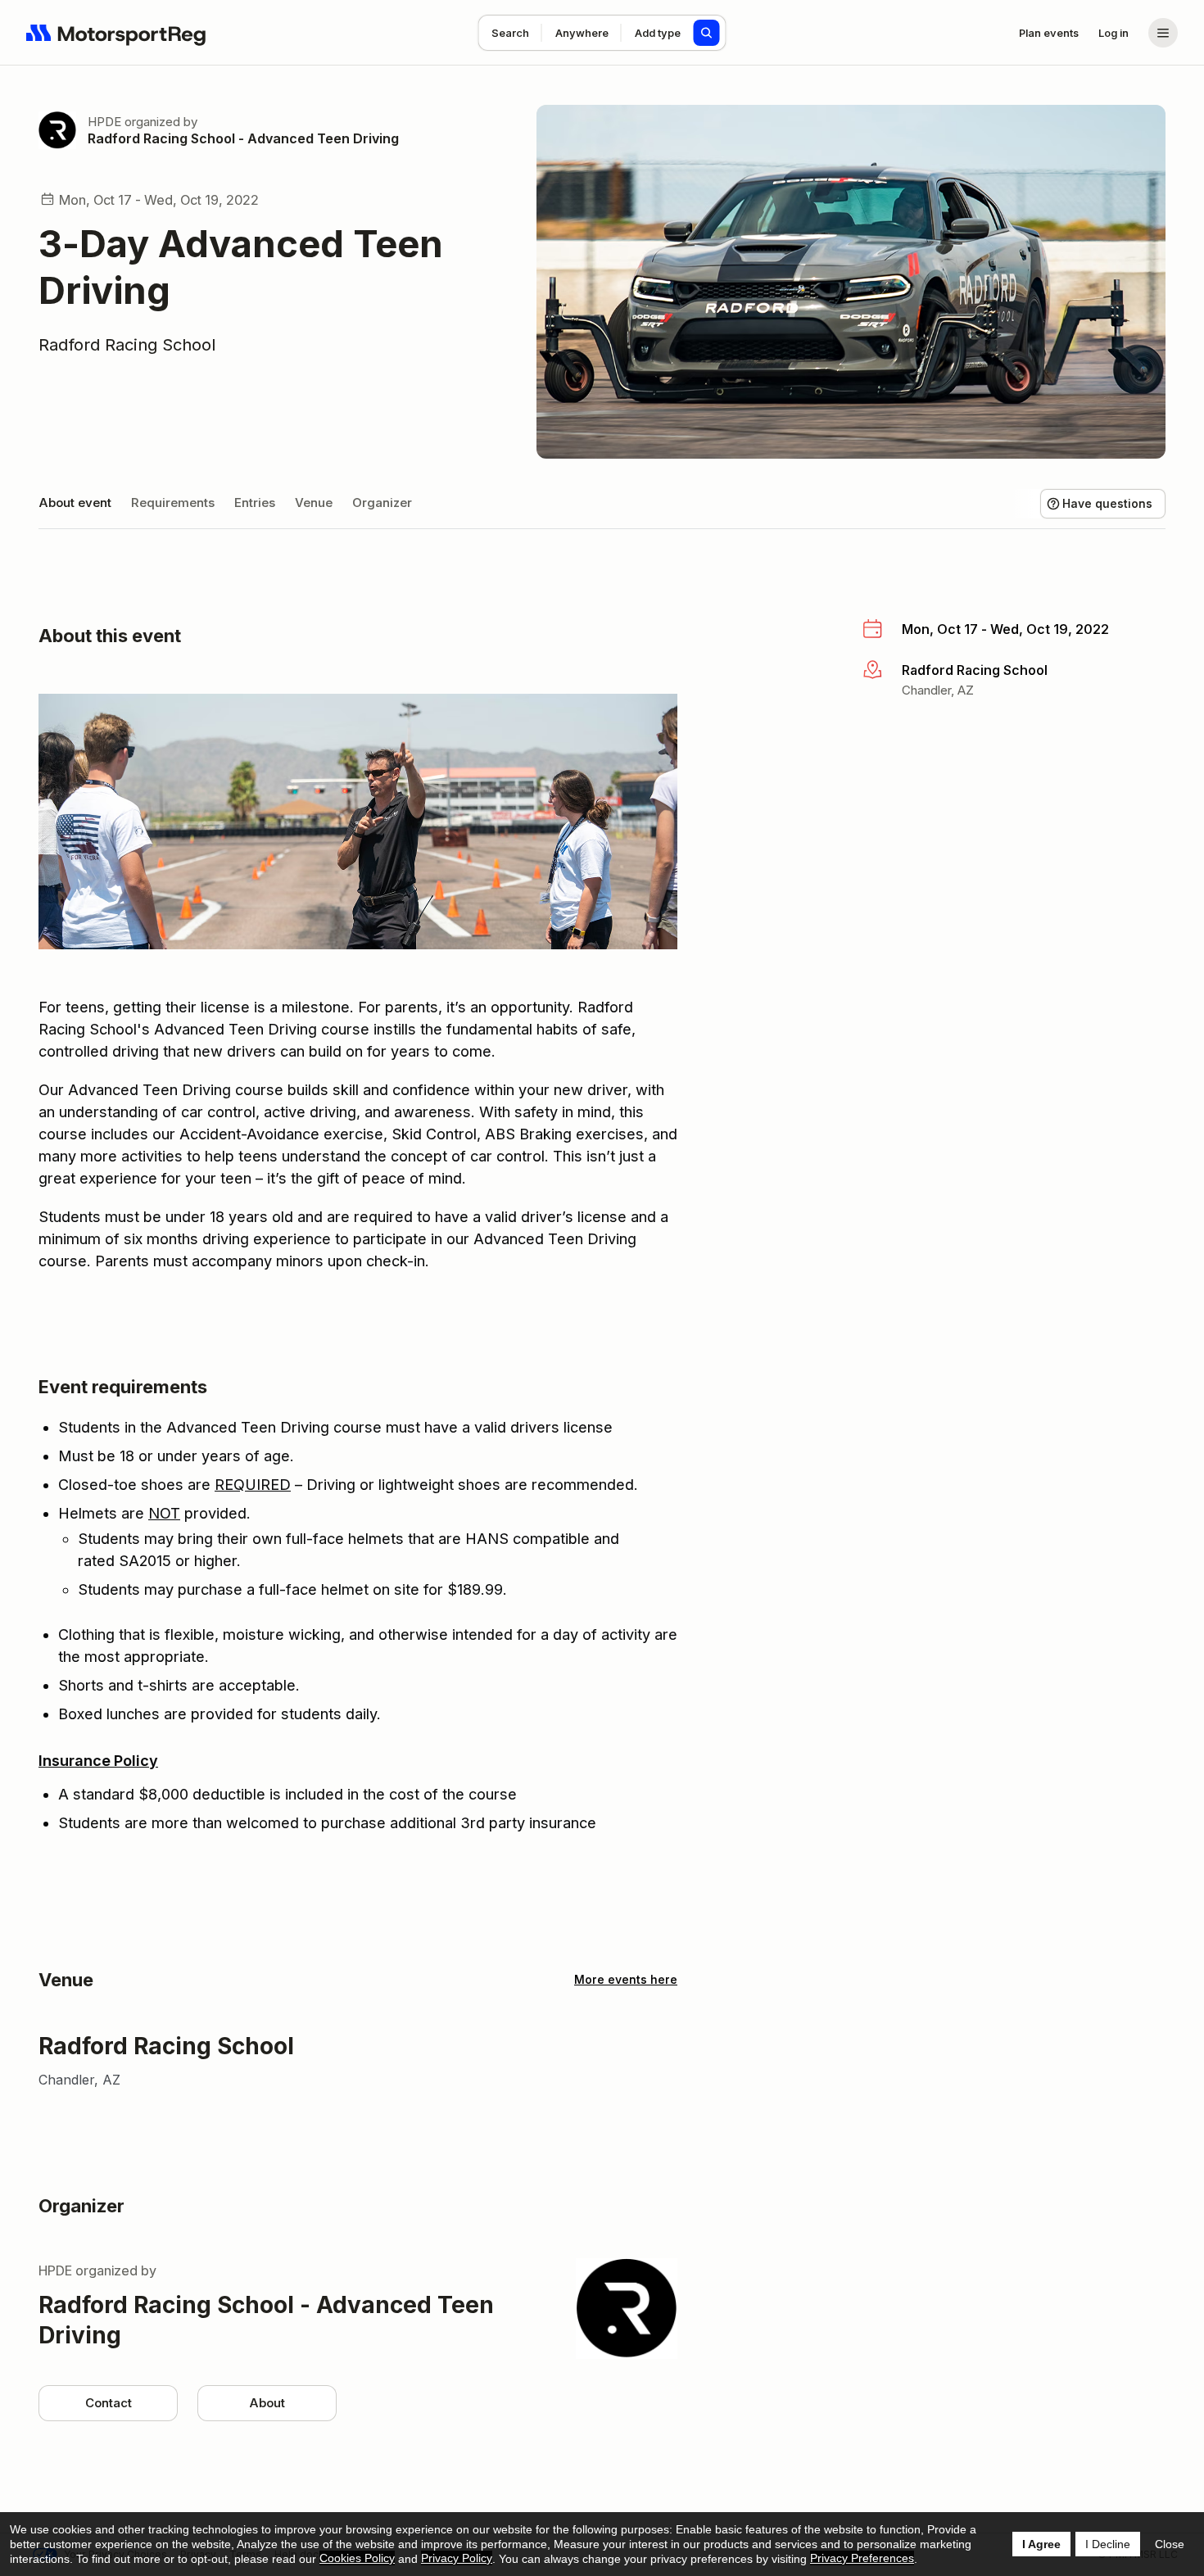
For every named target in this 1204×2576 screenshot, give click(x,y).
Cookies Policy (357, 2558)
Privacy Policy (457, 2558)
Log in (1113, 33)
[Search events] (707, 33)
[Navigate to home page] (116, 33)
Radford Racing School (127, 345)
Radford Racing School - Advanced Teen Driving (243, 138)
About (267, 2403)
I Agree (1041, 2544)
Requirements (173, 503)
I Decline (1108, 2544)
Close (1170, 2544)
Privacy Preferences (862, 2558)
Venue (314, 503)
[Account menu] (1163, 33)
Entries (255, 503)
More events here (626, 1979)
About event (75, 503)
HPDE (104, 122)
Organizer (382, 503)
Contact (109, 2403)
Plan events (1049, 33)
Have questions (1107, 503)
